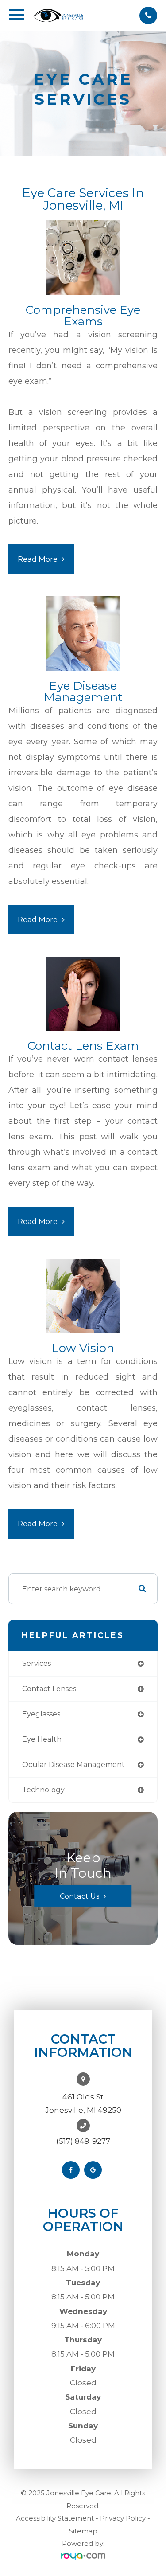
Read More (38, 559)
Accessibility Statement (55, 2518)
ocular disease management (73, 1765)
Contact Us (79, 1896)
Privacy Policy (123, 2518)
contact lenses (49, 1689)
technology (43, 1790)
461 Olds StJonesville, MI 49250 (83, 2103)
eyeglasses (41, 1714)
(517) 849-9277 (83, 2141)
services (37, 1663)
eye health (42, 1739)
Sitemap (83, 2531)
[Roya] (83, 2557)
